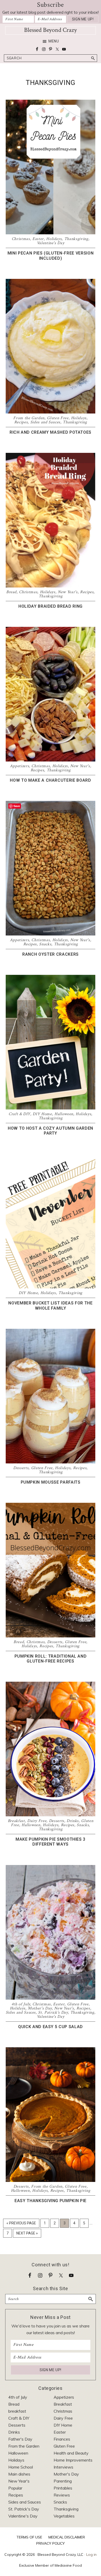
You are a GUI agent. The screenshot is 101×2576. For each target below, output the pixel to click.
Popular (15, 2488)
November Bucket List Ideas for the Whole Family (50, 1305)
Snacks (45, 944)
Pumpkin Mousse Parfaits (51, 1482)
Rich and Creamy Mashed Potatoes (51, 432)
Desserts (21, 1468)
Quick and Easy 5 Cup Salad (51, 2027)
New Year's (68, 592)
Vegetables (64, 2516)
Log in (91, 2555)
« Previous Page (21, 2224)
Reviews (62, 2495)
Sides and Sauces (45, 422)
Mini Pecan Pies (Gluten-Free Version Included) (51, 256)
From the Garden (29, 418)
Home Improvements (73, 2460)
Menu (54, 41)
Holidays (54, 239)
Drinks (73, 1821)
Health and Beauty (71, 2453)
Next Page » (27, 2234)
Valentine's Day (51, 243)
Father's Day (20, 2439)
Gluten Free (58, 418)
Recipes (21, 422)
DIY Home (42, 1114)
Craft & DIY (19, 1114)
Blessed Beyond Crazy (51, 30)
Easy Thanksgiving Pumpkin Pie (51, 2201)
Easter (38, 239)
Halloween (64, 1114)
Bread (11, 592)
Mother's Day (40, 2008)
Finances (62, 2439)
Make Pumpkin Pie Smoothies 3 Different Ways (51, 1842)
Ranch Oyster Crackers (51, 954)
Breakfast (16, 1821)
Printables (63, 2488)
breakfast (17, 2411)
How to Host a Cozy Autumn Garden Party (51, 1131)
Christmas (21, 239)
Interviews (63, 2467)
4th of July (21, 2004)
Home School (21, 2467)
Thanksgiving (76, 239)
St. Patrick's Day (53, 2012)
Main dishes (19, 2474)
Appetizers (20, 766)
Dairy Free (37, 1821)
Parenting (63, 2481)
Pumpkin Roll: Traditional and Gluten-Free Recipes (51, 1659)
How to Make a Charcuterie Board (50, 780)
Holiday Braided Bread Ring (51, 606)
